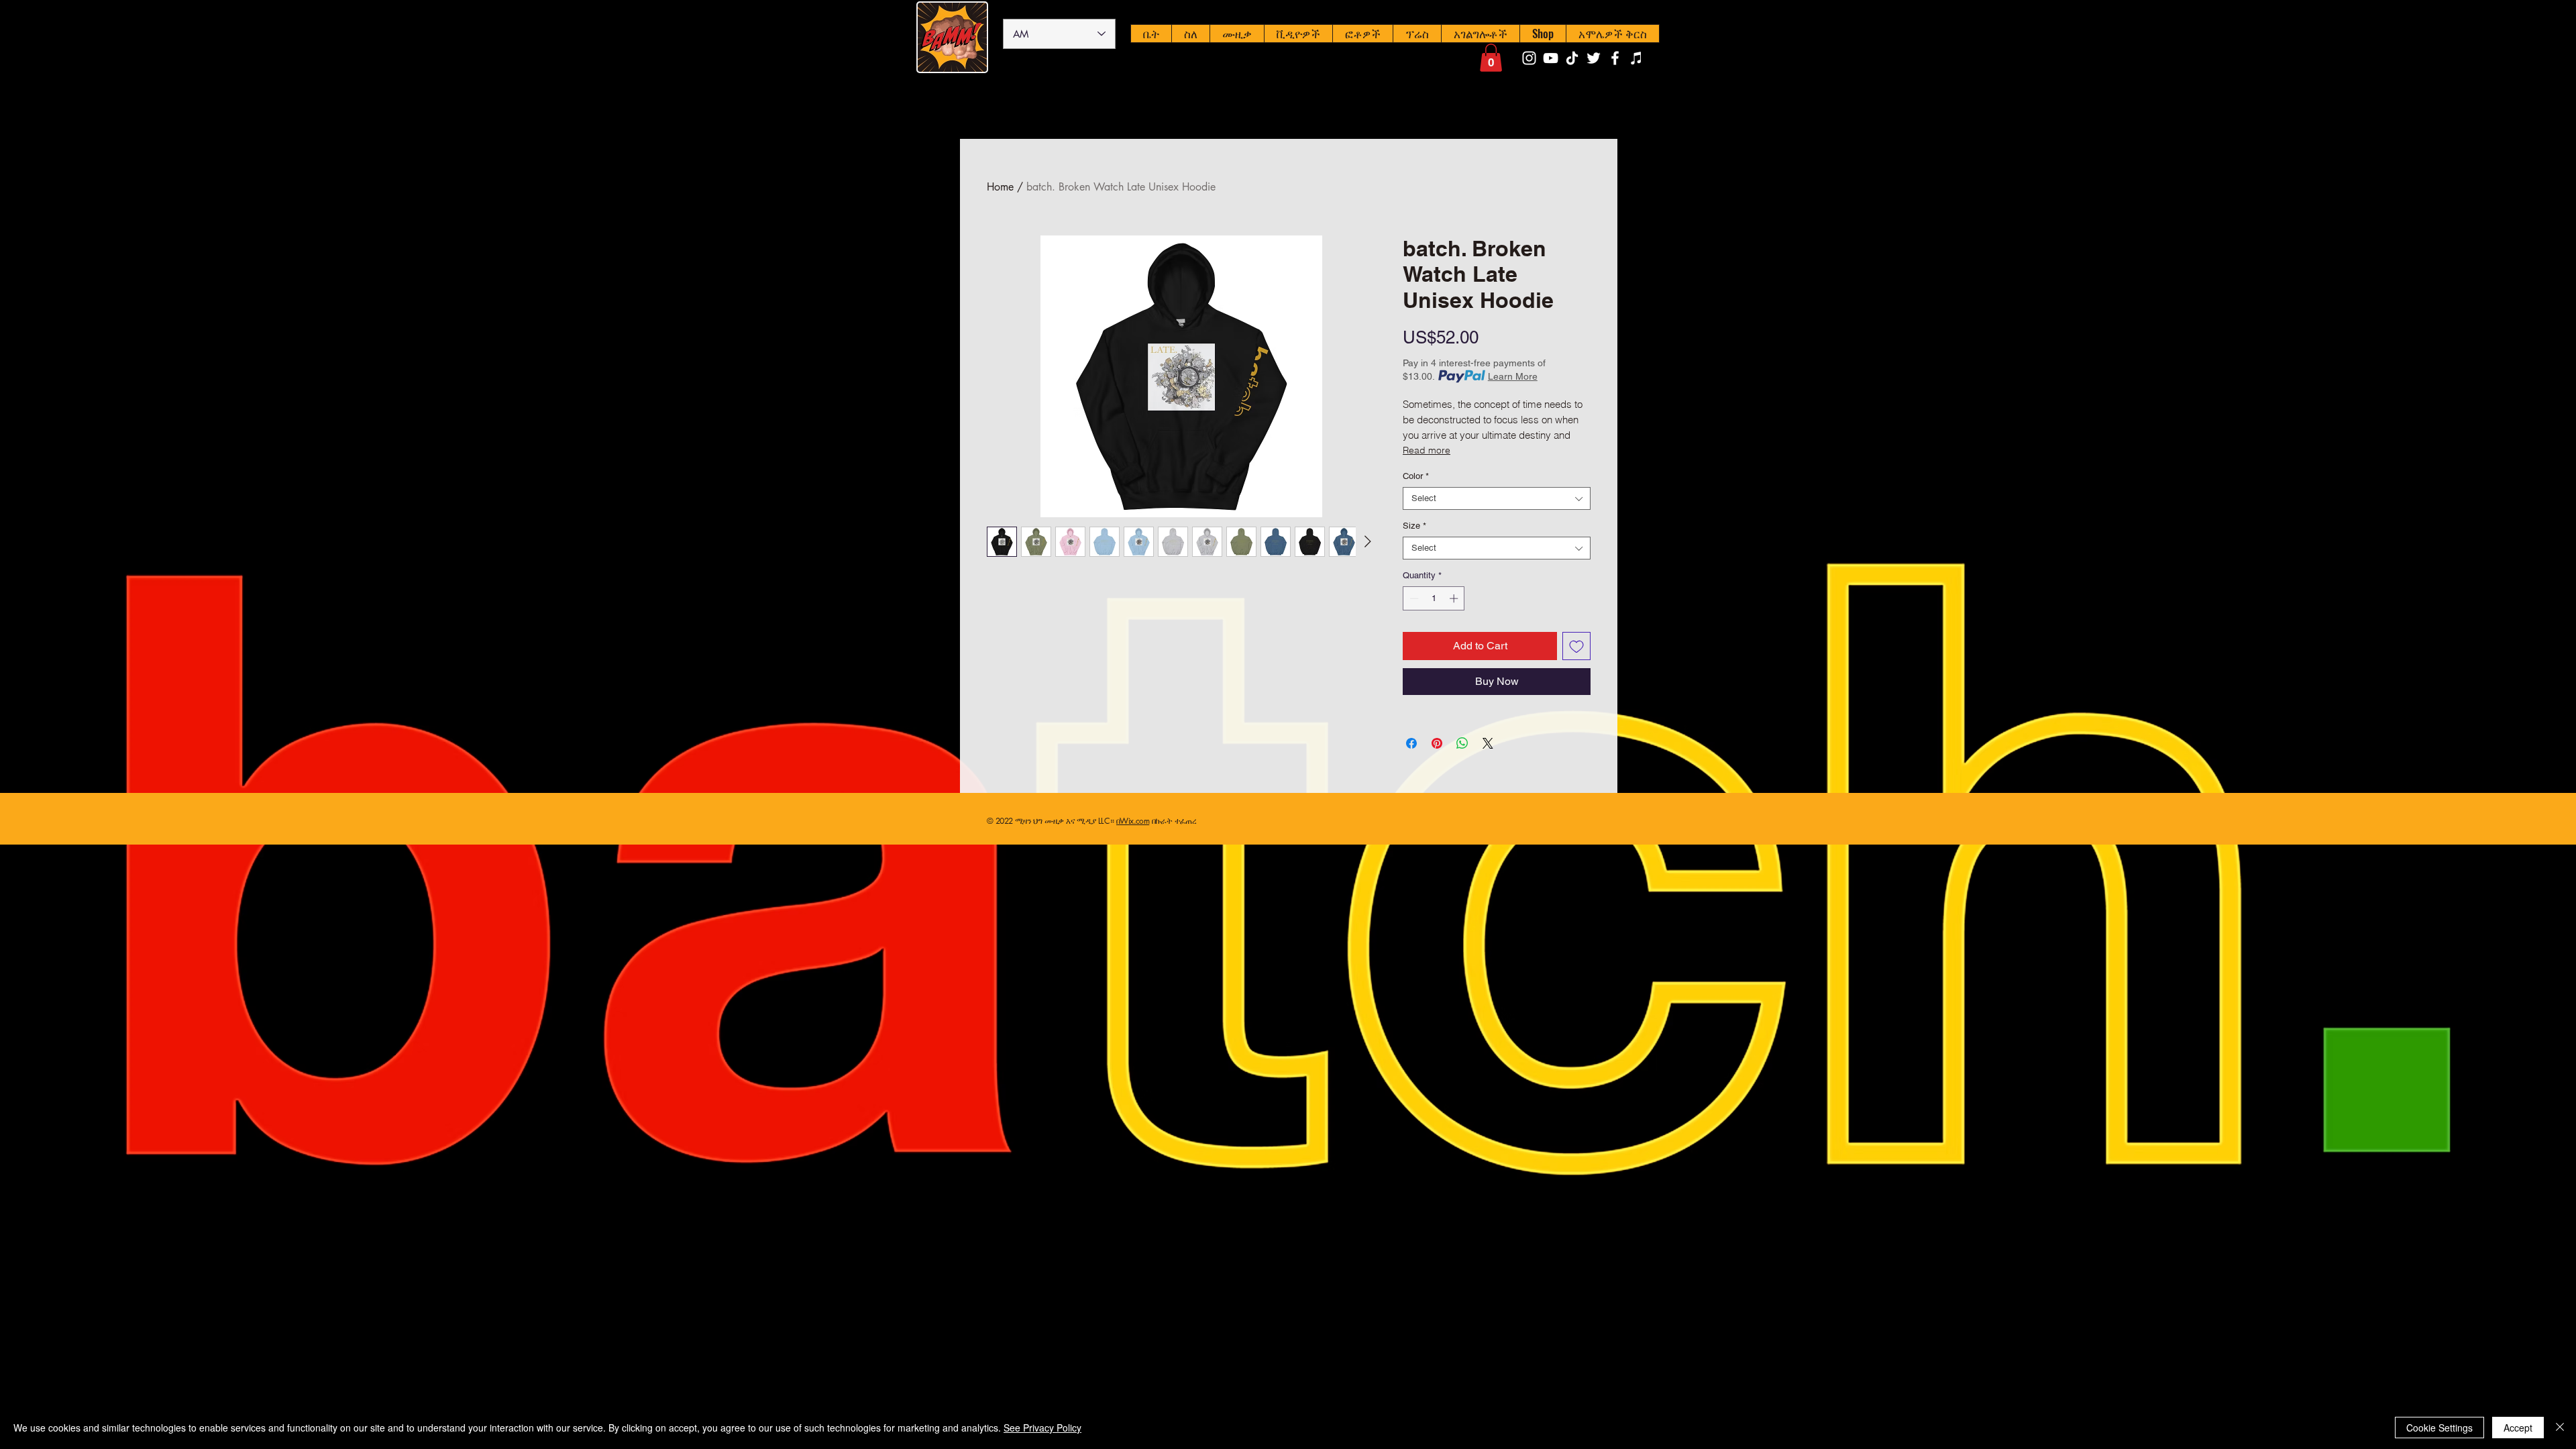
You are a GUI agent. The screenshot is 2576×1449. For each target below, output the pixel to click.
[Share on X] (1488, 743)
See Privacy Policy (1042, 1428)
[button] (1491, 58)
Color (1416, 476)
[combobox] (1497, 498)
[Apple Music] (1636, 58)
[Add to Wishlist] (1576, 646)
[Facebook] (1615, 58)
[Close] (2560, 1428)
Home (1000, 187)
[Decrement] (1413, 598)
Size (1414, 526)
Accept (2518, 1428)
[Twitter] (1594, 58)
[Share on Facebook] (1411, 743)
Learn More (1513, 376)
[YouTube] (1551, 58)
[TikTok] (1572, 58)
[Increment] (1455, 598)
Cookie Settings (2439, 1428)
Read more (1427, 450)
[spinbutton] (1434, 598)
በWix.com (1133, 821)
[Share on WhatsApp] (1462, 743)
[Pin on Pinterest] (1437, 743)
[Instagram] (1529, 58)
